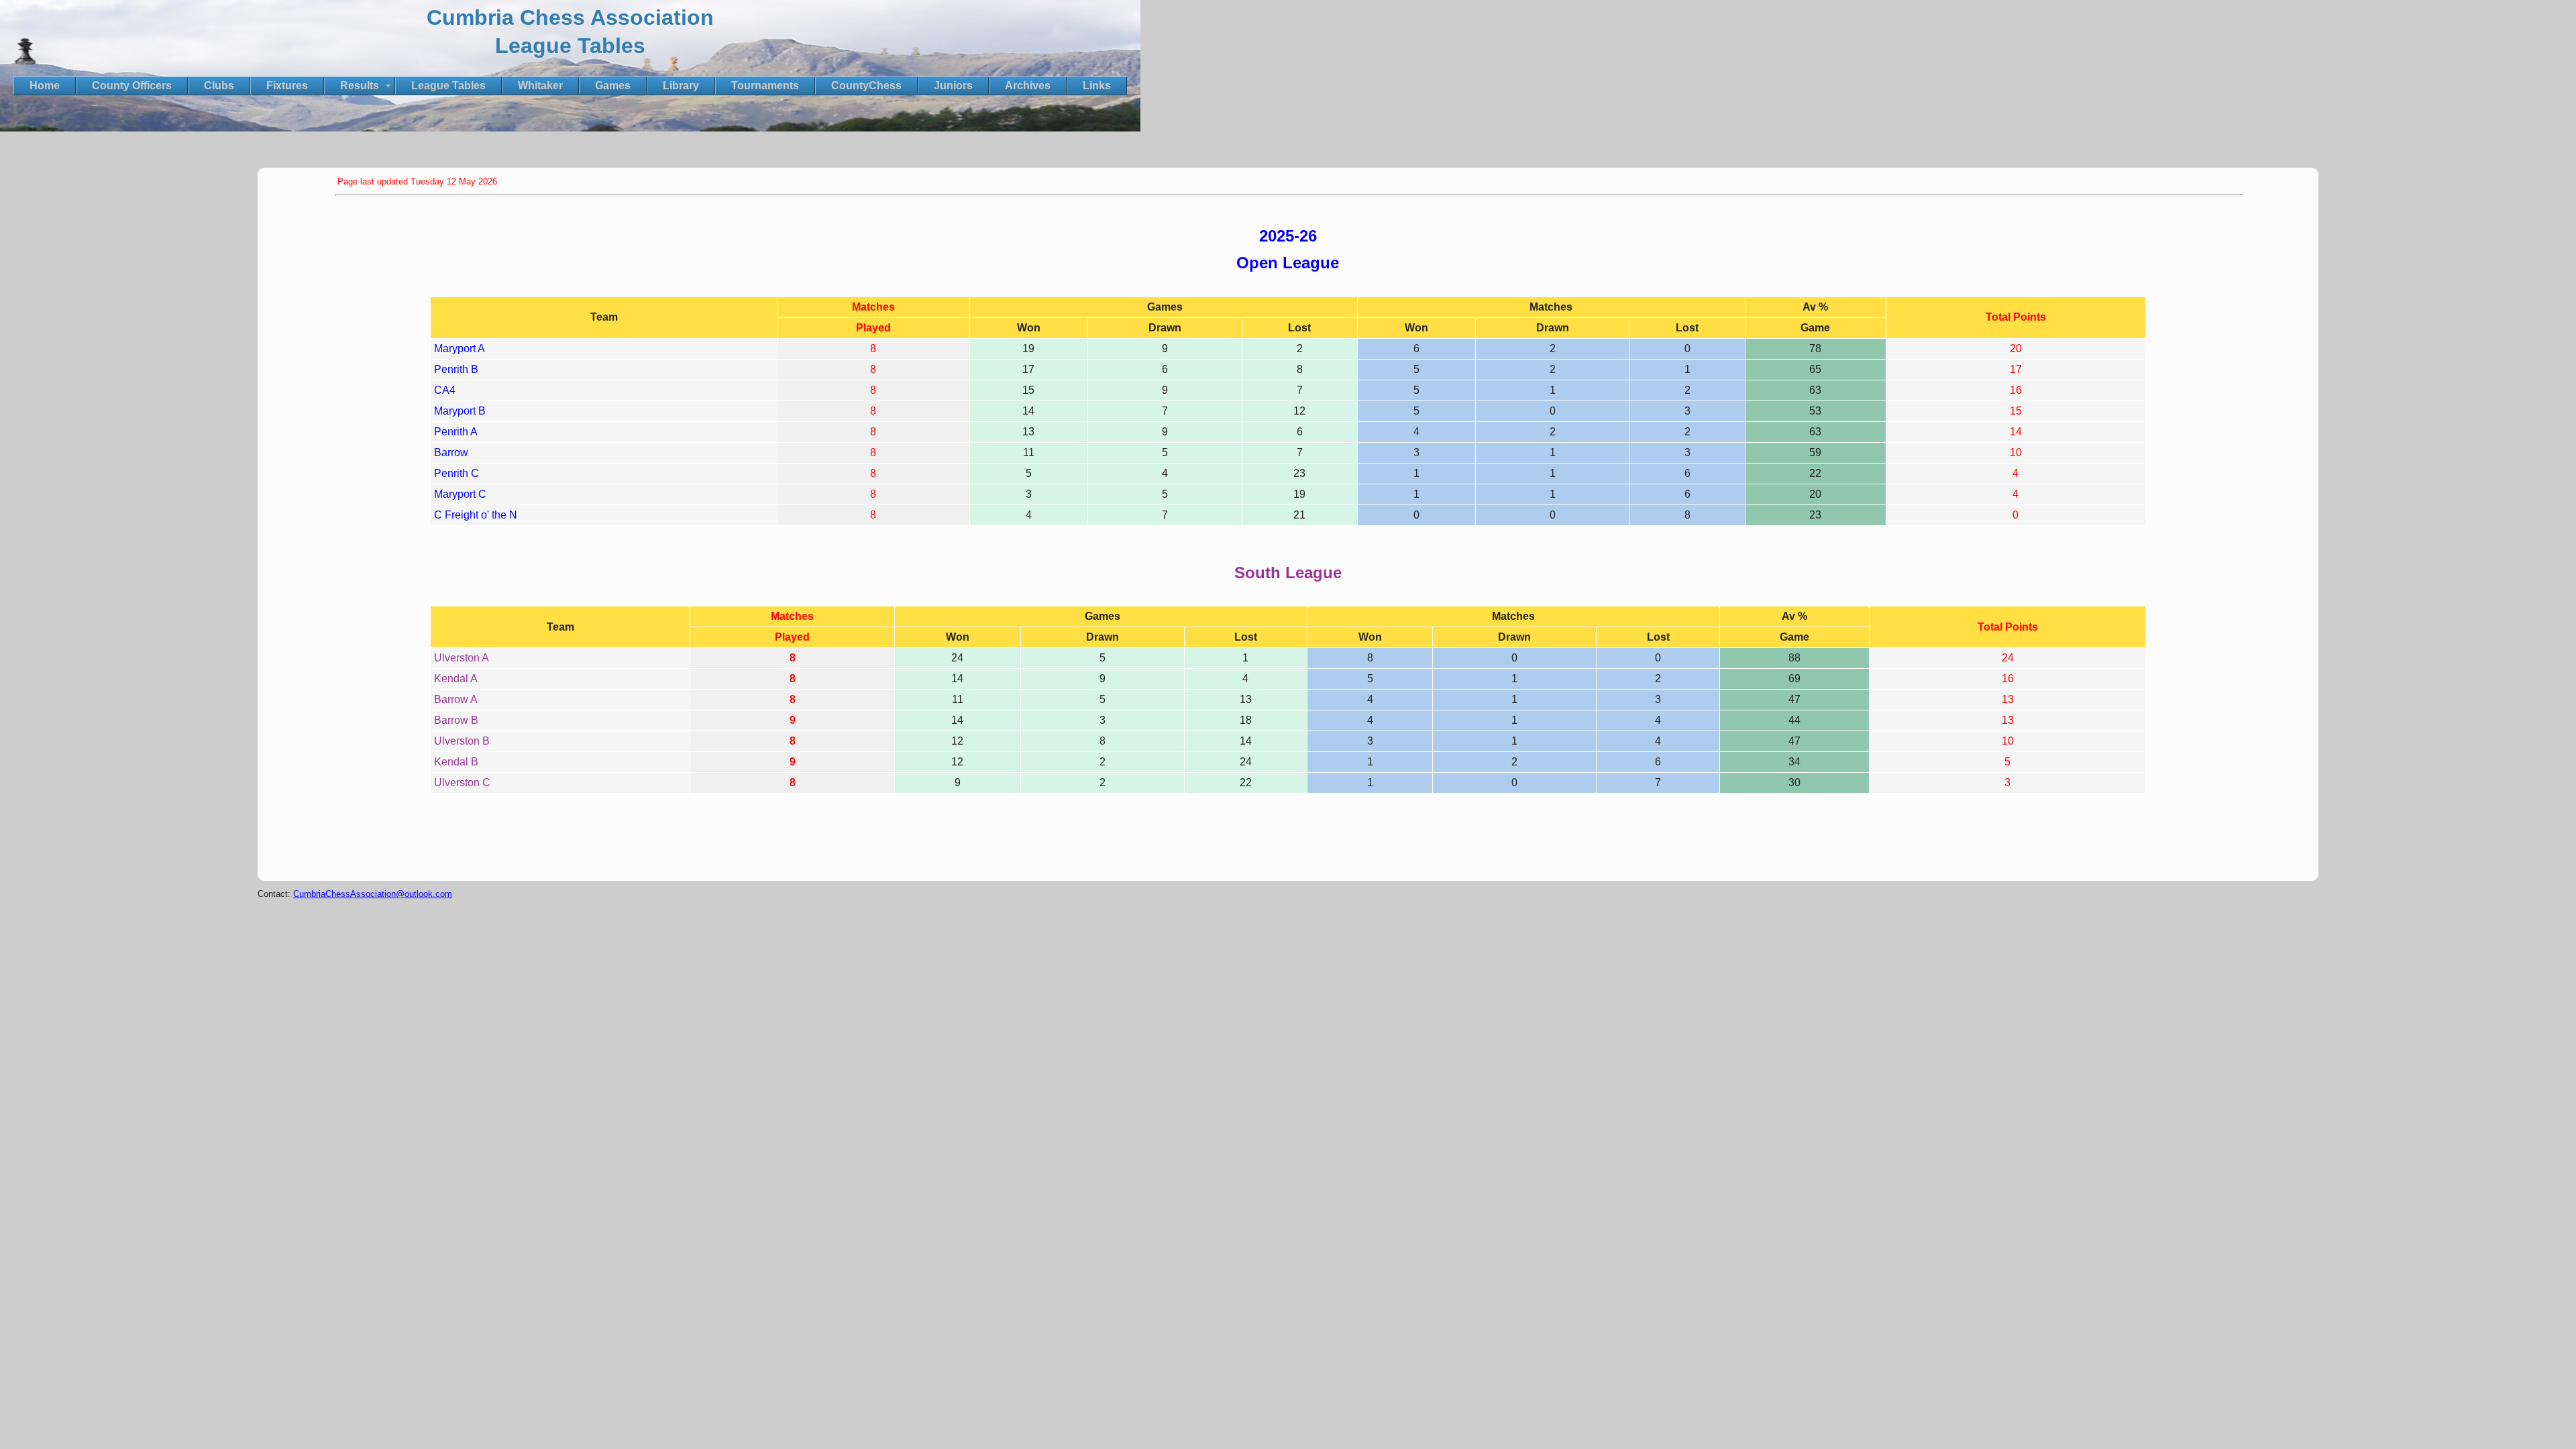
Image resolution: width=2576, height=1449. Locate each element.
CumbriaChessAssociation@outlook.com (373, 894)
